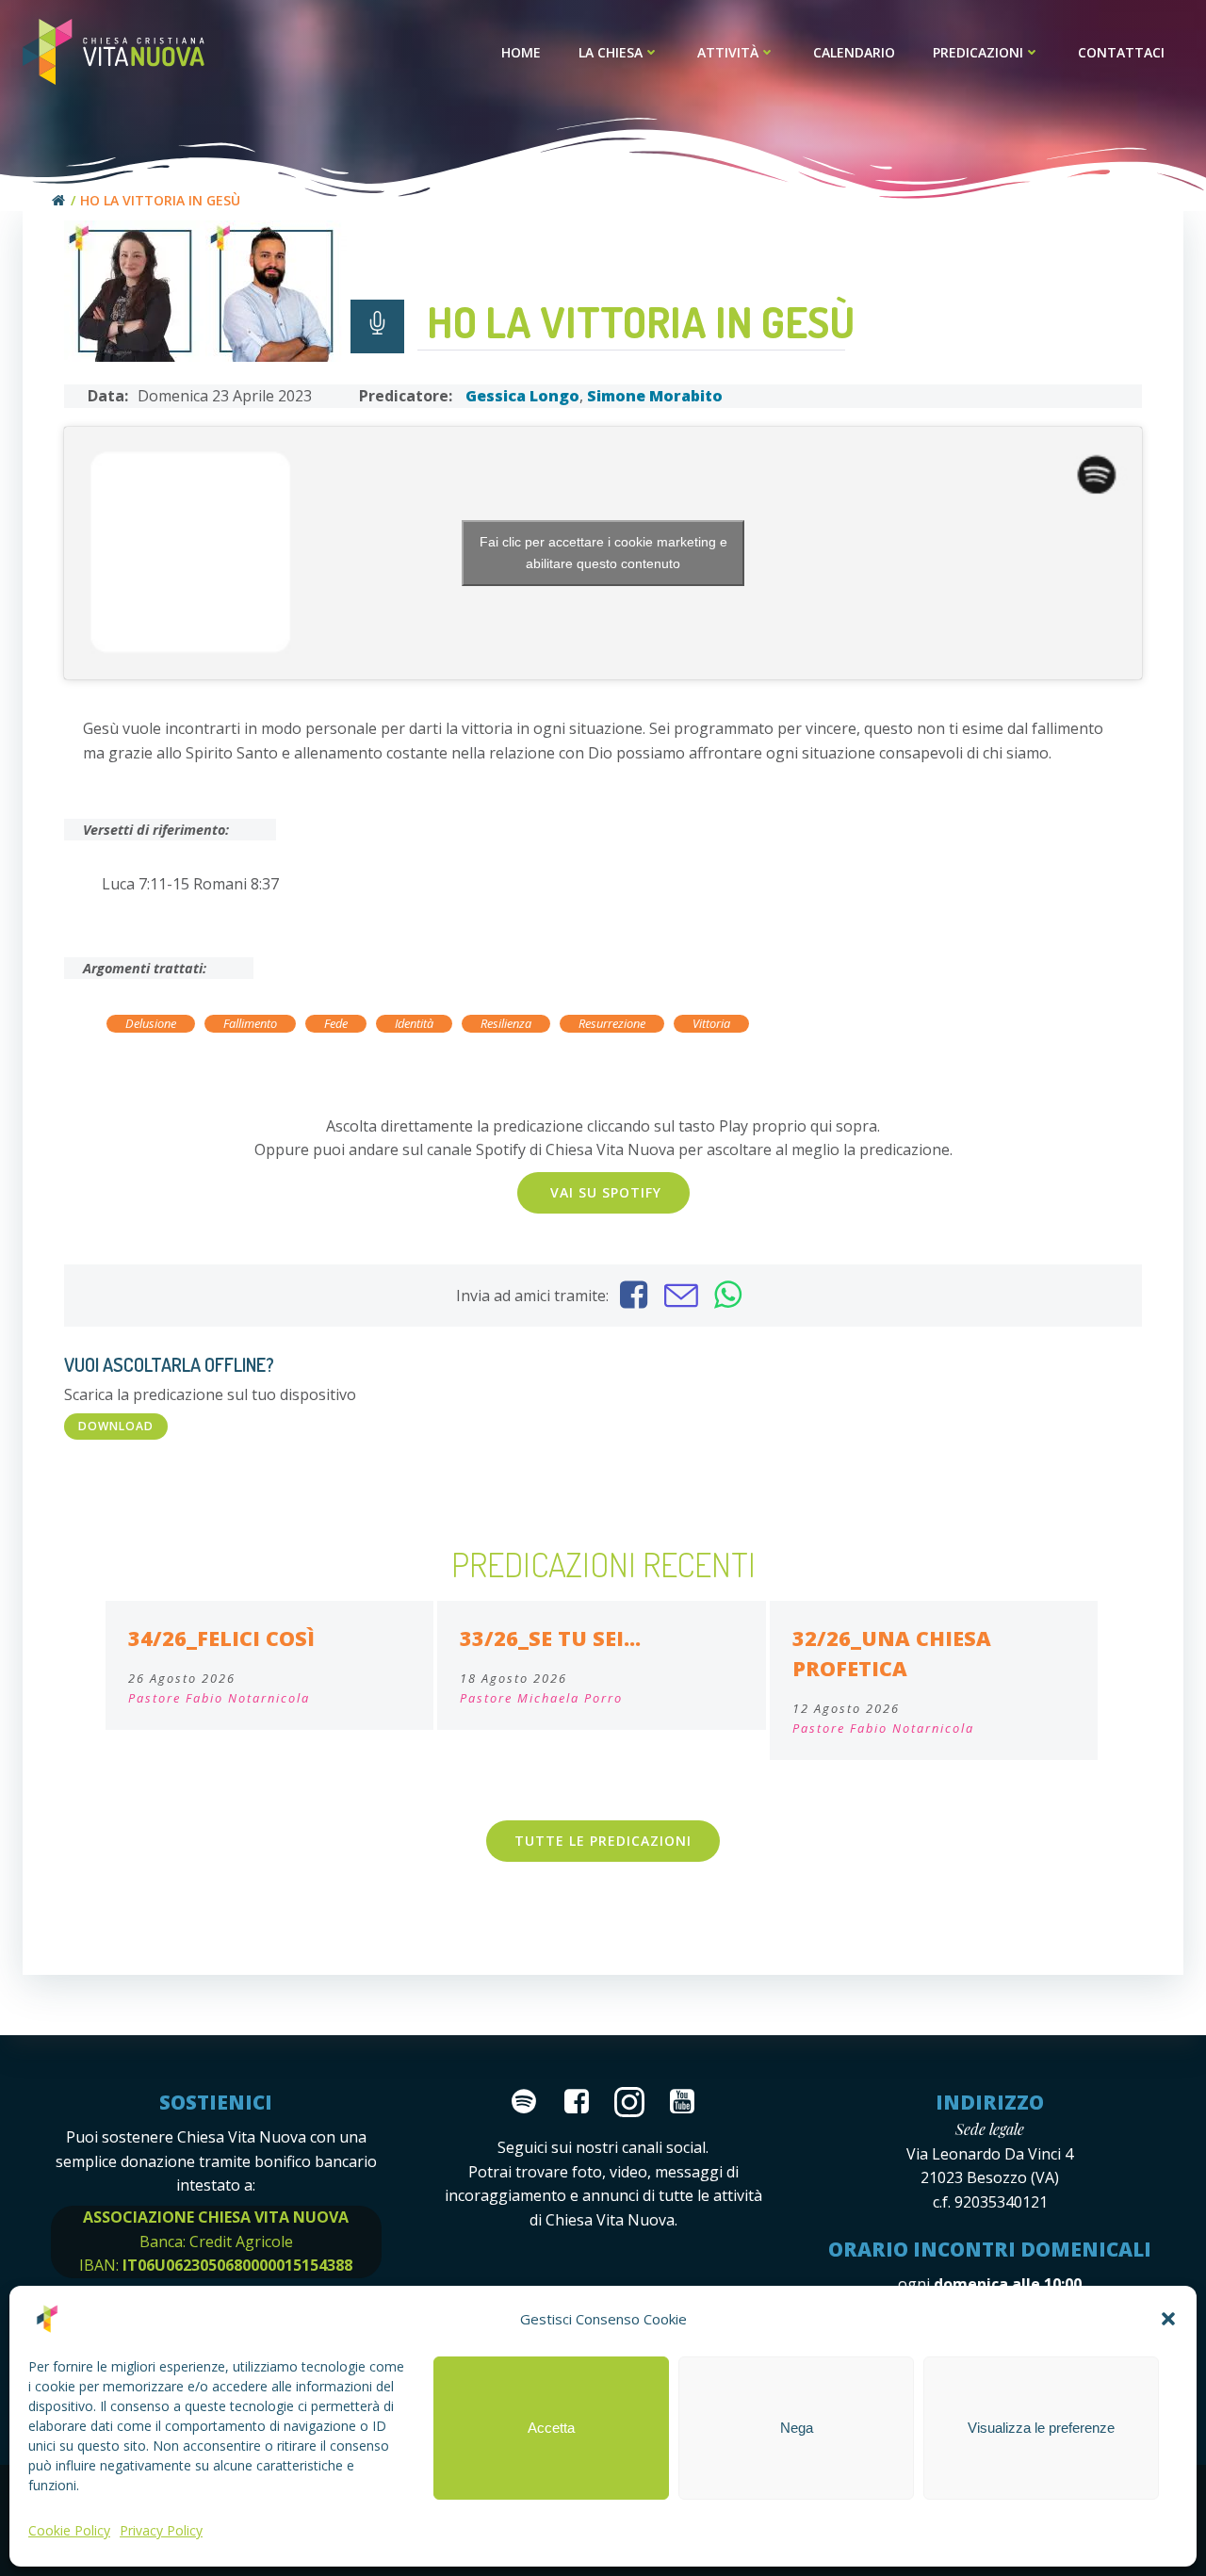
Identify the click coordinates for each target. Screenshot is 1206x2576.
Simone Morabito (655, 396)
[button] (1168, 2319)
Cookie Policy (69, 2530)
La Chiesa (611, 52)
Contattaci (1121, 52)
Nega (797, 2428)
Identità (414, 1023)
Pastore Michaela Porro (541, 1698)
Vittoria (711, 1023)
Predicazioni (978, 52)
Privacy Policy (161, 2530)
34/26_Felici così (221, 1638)
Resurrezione (612, 1023)
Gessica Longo (522, 396)
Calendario (854, 52)
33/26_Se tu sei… (550, 1638)
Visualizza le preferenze (1041, 2428)
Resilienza (506, 1023)
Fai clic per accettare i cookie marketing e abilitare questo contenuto (603, 553)
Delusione (151, 1023)
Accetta (551, 2428)
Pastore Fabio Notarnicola (219, 1698)
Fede (336, 1023)
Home (521, 52)
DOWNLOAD (116, 1426)
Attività (728, 52)
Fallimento (250, 1023)
